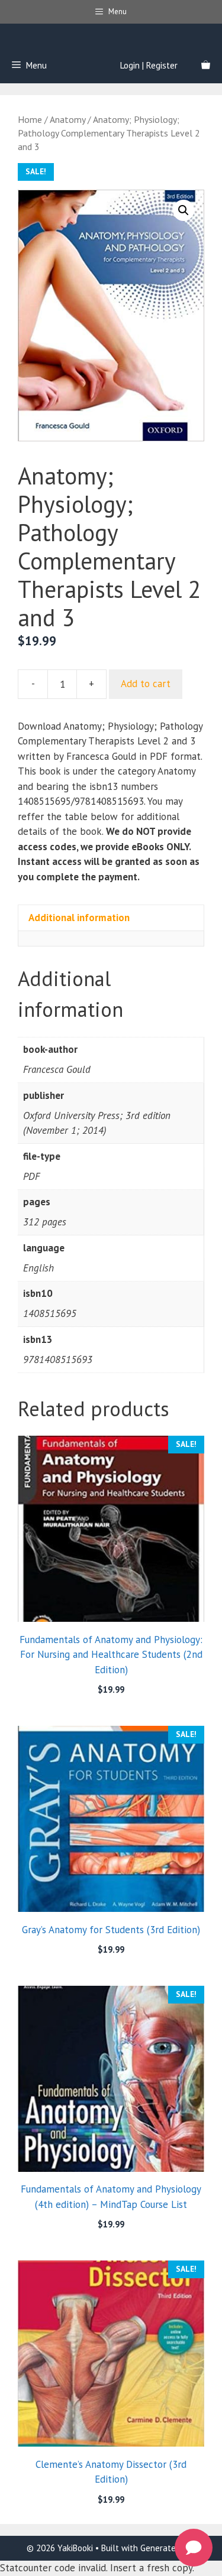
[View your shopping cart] (206, 66)
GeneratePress (168, 2548)
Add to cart (146, 684)
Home (30, 119)
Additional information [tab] (79, 918)
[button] (184, 210)
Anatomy (67, 119)
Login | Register (149, 65)
